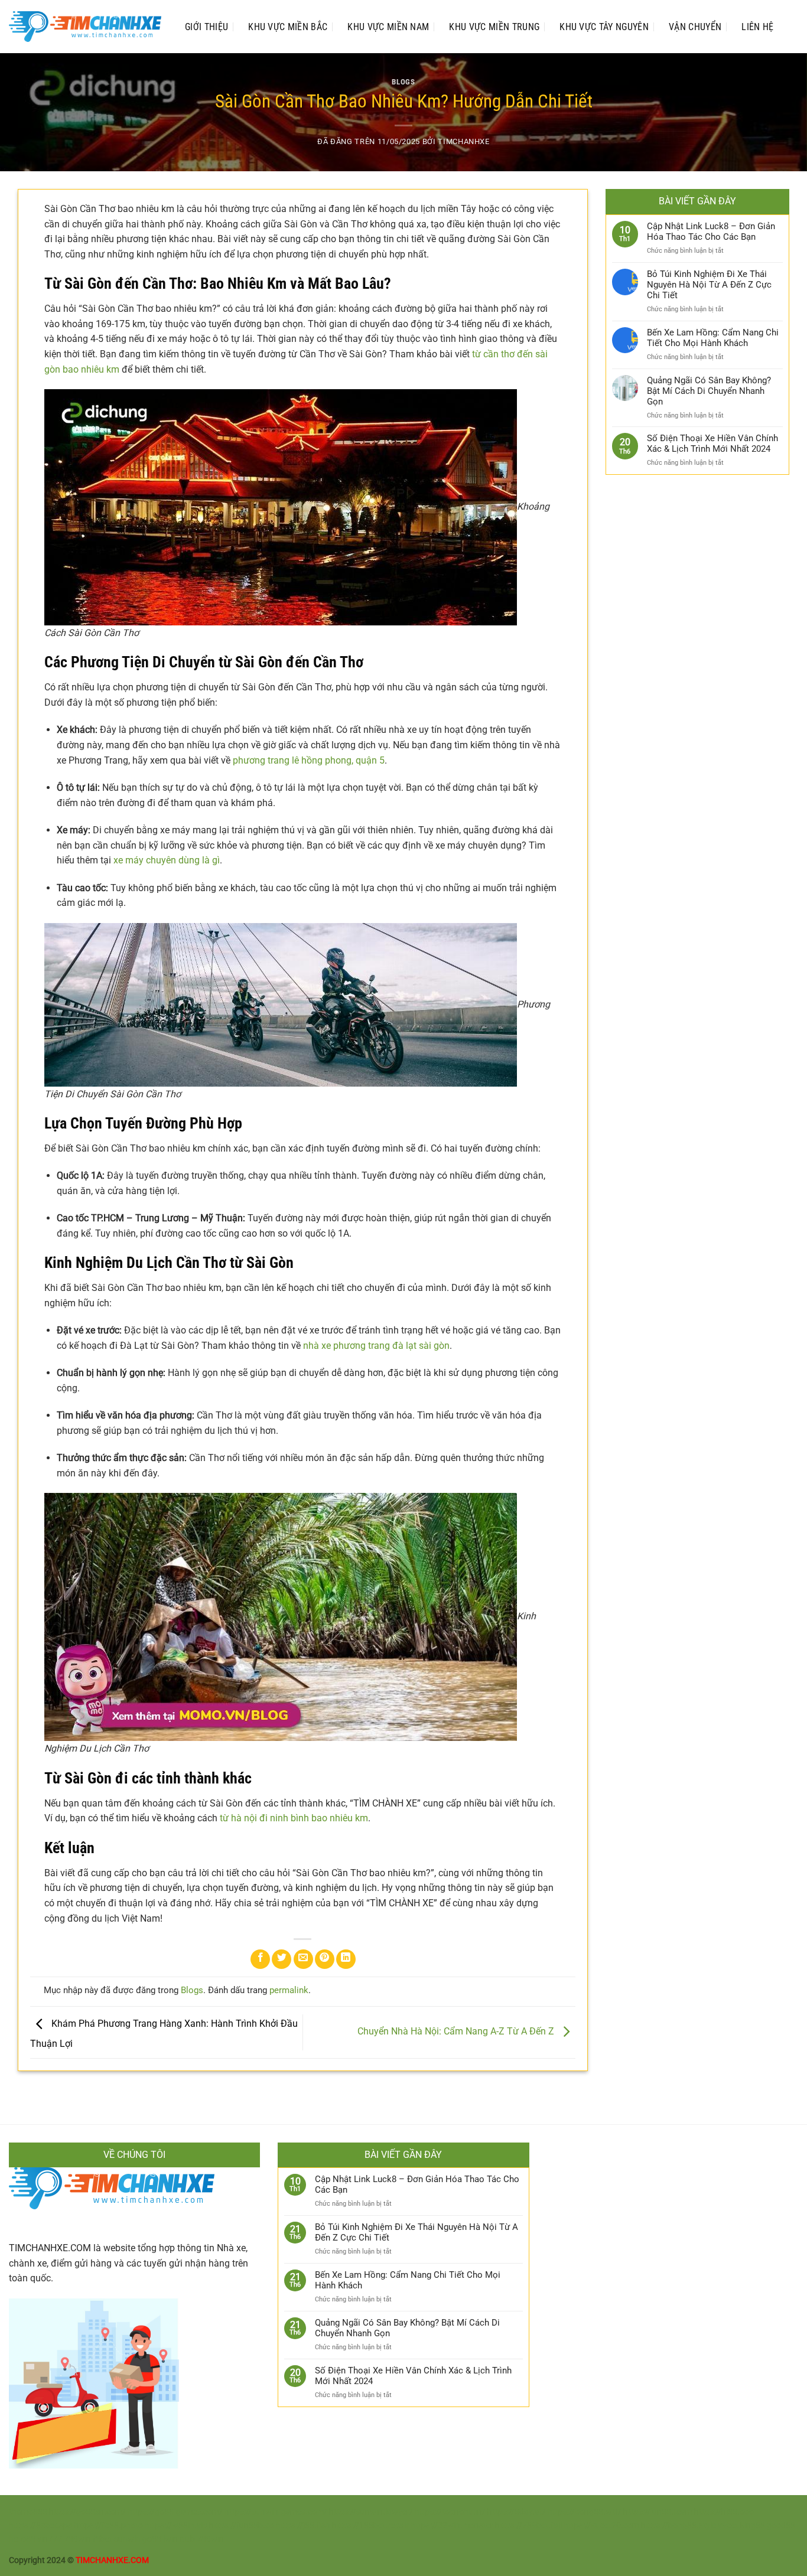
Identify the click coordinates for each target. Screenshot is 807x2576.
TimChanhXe (463, 141)
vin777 (50, 2539)
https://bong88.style (679, 2526)
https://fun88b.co (242, 2526)
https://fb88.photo (109, 2526)
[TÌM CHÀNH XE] (85, 27)
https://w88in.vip (176, 2526)
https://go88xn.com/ (88, 2512)
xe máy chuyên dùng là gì (167, 860)
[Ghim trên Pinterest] (325, 1959)
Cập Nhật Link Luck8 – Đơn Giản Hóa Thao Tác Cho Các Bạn (711, 231)
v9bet (728, 2526)
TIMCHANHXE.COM (50, 2248)
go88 (152, 2539)
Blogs (403, 82)
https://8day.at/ (518, 2512)
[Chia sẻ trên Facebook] (260, 1959)
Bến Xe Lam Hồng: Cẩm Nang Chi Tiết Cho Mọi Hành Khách (713, 338)
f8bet (102, 2539)
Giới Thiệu (206, 27)
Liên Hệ (757, 27)
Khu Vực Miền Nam (388, 27)
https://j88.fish (303, 2526)
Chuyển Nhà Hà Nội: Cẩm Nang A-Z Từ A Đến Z (457, 2032)
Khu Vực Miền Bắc (288, 27)
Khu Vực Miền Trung (494, 27)
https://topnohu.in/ (451, 2512)
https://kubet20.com (601, 2526)
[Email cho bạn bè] (303, 1959)
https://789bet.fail (528, 2526)
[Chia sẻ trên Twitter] (282, 1959)
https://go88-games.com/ (175, 2512)
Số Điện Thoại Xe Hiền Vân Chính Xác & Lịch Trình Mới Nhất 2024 (712, 444)
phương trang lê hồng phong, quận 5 (309, 760)
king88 (753, 2526)
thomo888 (28, 2512)
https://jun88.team (658, 2512)
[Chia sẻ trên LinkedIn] (346, 1959)
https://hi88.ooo (724, 2512)
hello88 (22, 2539)
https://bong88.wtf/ (585, 2512)
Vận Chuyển (695, 27)
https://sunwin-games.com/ (276, 2512)
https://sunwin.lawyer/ (371, 2512)
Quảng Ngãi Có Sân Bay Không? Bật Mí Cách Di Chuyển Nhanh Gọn (709, 391)
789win (77, 2539)
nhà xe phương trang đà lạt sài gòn (376, 1346)
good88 (781, 2526)
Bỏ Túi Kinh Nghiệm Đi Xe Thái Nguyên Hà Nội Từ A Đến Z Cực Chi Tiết (709, 285)
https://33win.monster (452, 2526)
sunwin (127, 2539)
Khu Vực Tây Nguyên (604, 27)
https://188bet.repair (370, 2526)
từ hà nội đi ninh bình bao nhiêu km (294, 1818)
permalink (289, 1990)
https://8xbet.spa (41, 2526)
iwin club (179, 2539)
